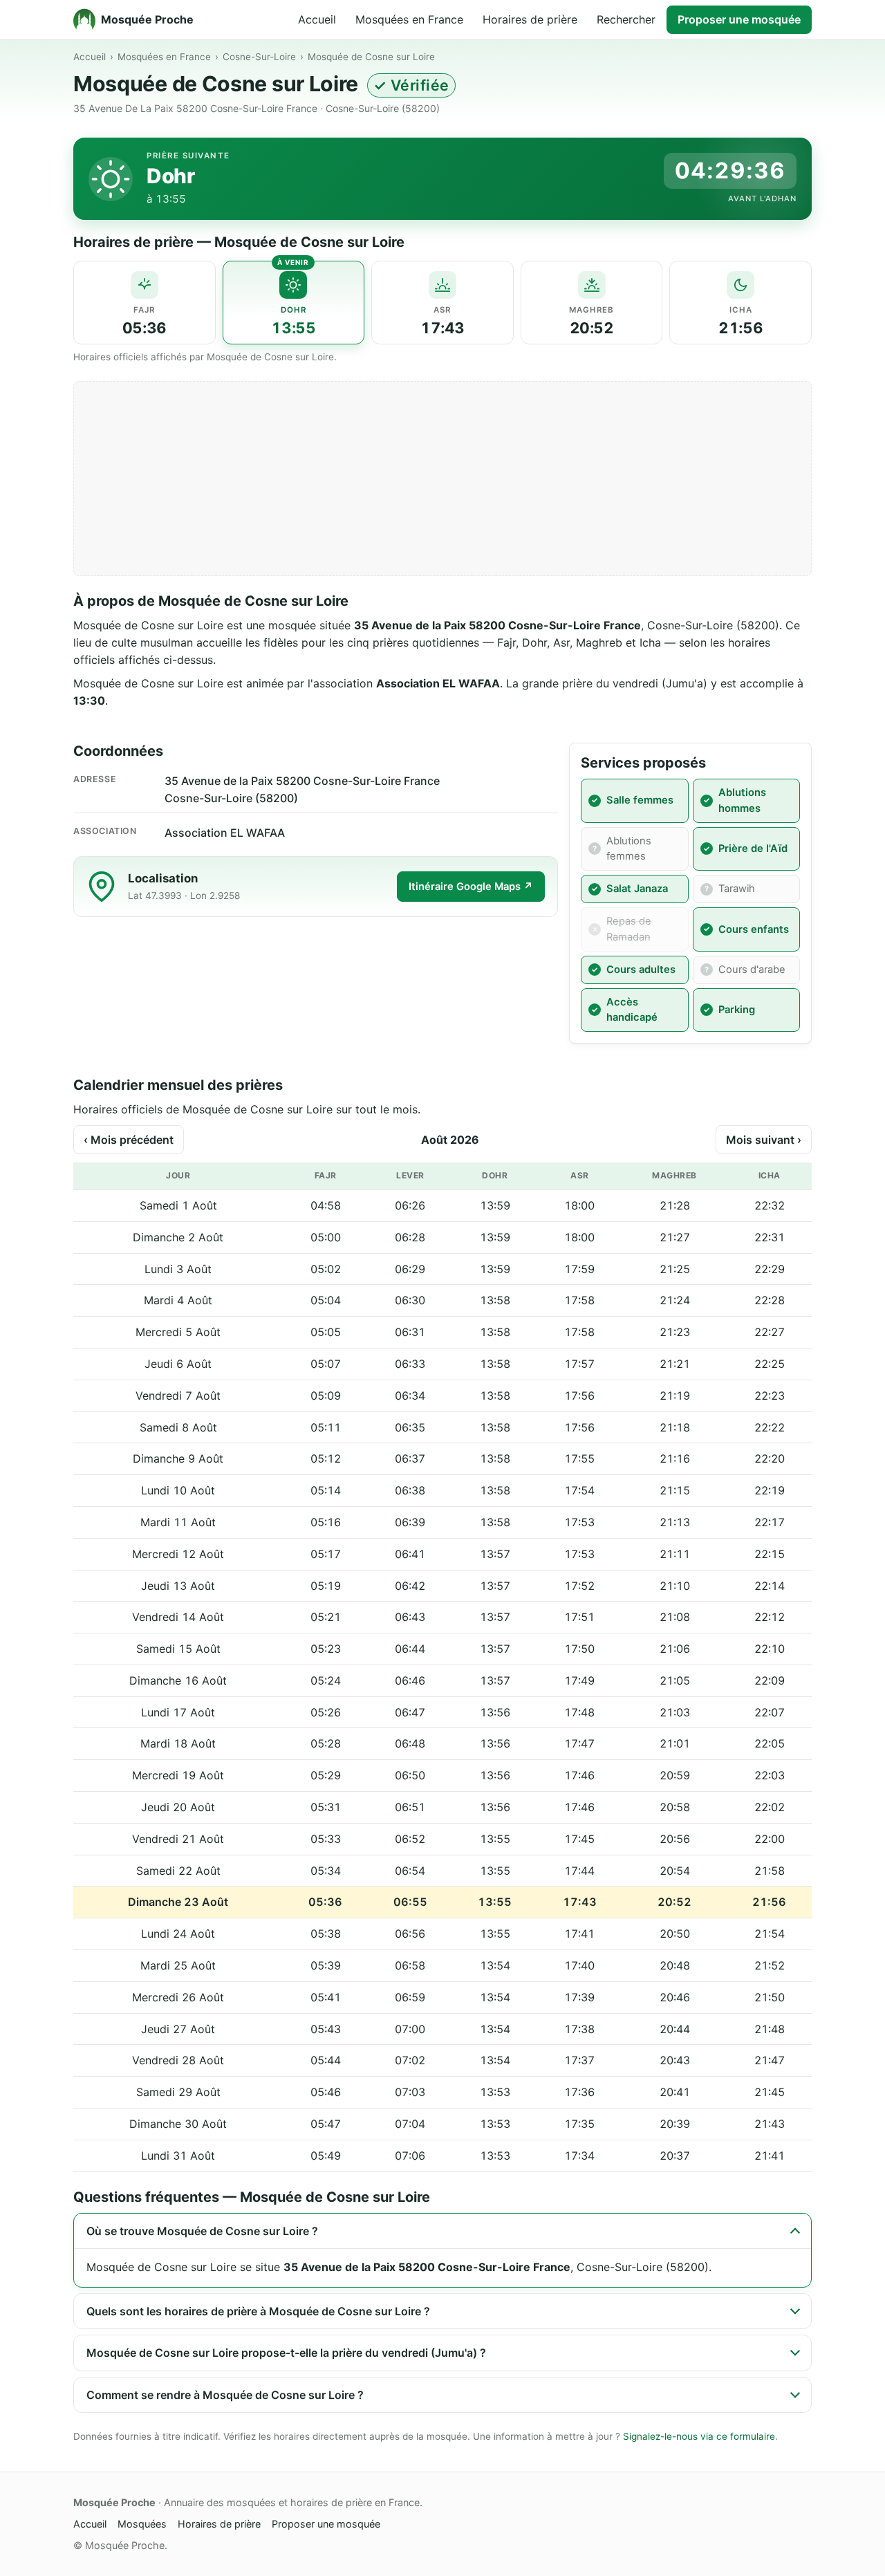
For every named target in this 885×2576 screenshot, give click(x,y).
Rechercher (626, 19)
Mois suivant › (764, 1140)
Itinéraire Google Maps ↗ (471, 887)
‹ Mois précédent (129, 1140)
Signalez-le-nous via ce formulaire (699, 2436)
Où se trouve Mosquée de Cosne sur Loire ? (202, 2231)
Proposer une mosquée (739, 19)
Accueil (317, 19)
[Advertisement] (442, 479)
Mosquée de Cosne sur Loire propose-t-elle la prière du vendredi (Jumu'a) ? (286, 2353)
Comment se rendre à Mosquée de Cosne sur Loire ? (225, 2395)
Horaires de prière (530, 19)
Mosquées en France (409, 19)
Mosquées (142, 2524)
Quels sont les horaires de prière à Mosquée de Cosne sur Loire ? (258, 2311)
